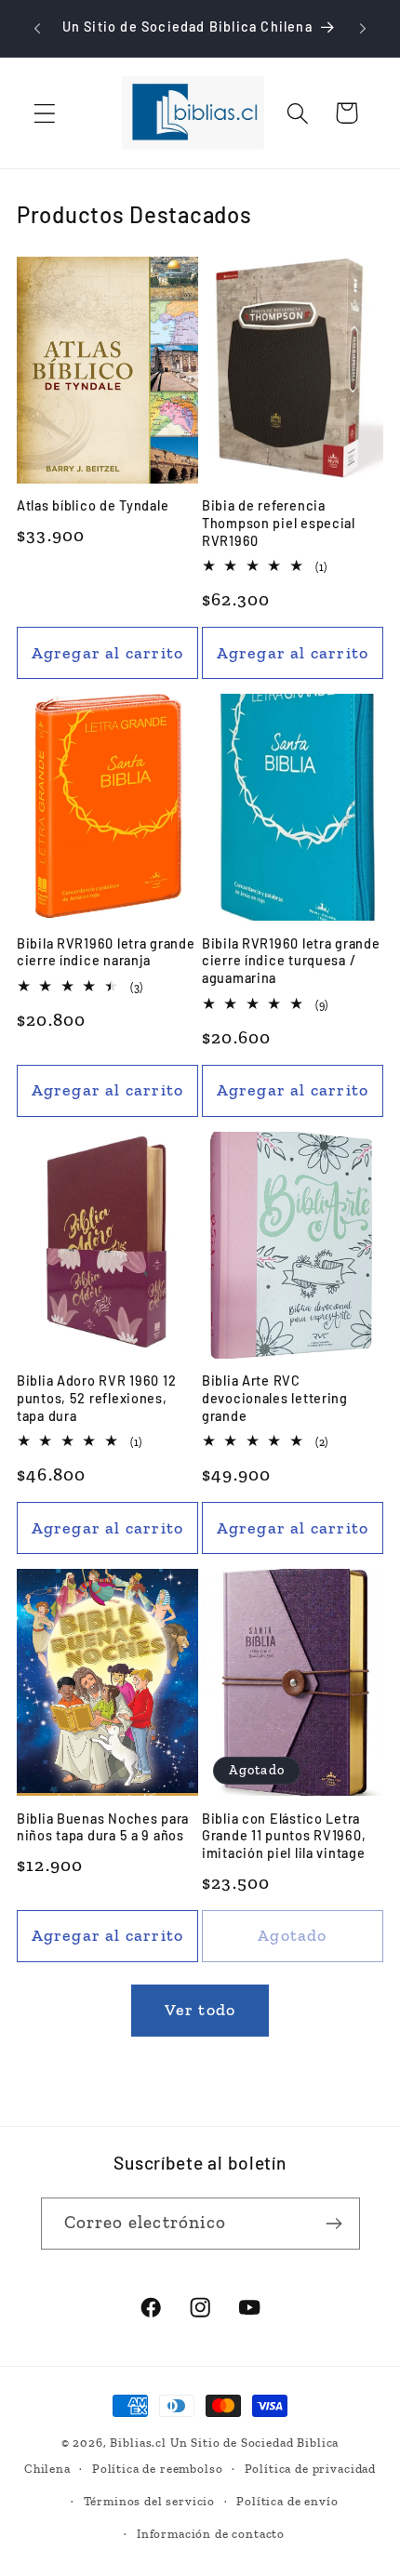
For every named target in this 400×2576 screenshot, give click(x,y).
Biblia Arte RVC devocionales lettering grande (275, 1398)
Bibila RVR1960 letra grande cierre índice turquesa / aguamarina (291, 961)
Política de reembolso (158, 2469)
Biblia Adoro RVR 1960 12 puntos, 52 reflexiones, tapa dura (96, 1398)
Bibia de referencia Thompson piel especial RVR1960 (279, 523)
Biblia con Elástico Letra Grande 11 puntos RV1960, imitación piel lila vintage (284, 1836)
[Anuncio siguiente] (363, 29)
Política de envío (287, 2501)
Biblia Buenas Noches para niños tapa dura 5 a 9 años (103, 1827)
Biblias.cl (138, 2443)
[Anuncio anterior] (37, 29)
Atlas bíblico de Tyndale (93, 505)
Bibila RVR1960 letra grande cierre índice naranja (106, 952)
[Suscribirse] (334, 2224)
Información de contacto (211, 2534)
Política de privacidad (310, 2469)
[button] (45, 113)
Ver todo (200, 2010)
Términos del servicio (150, 2501)
